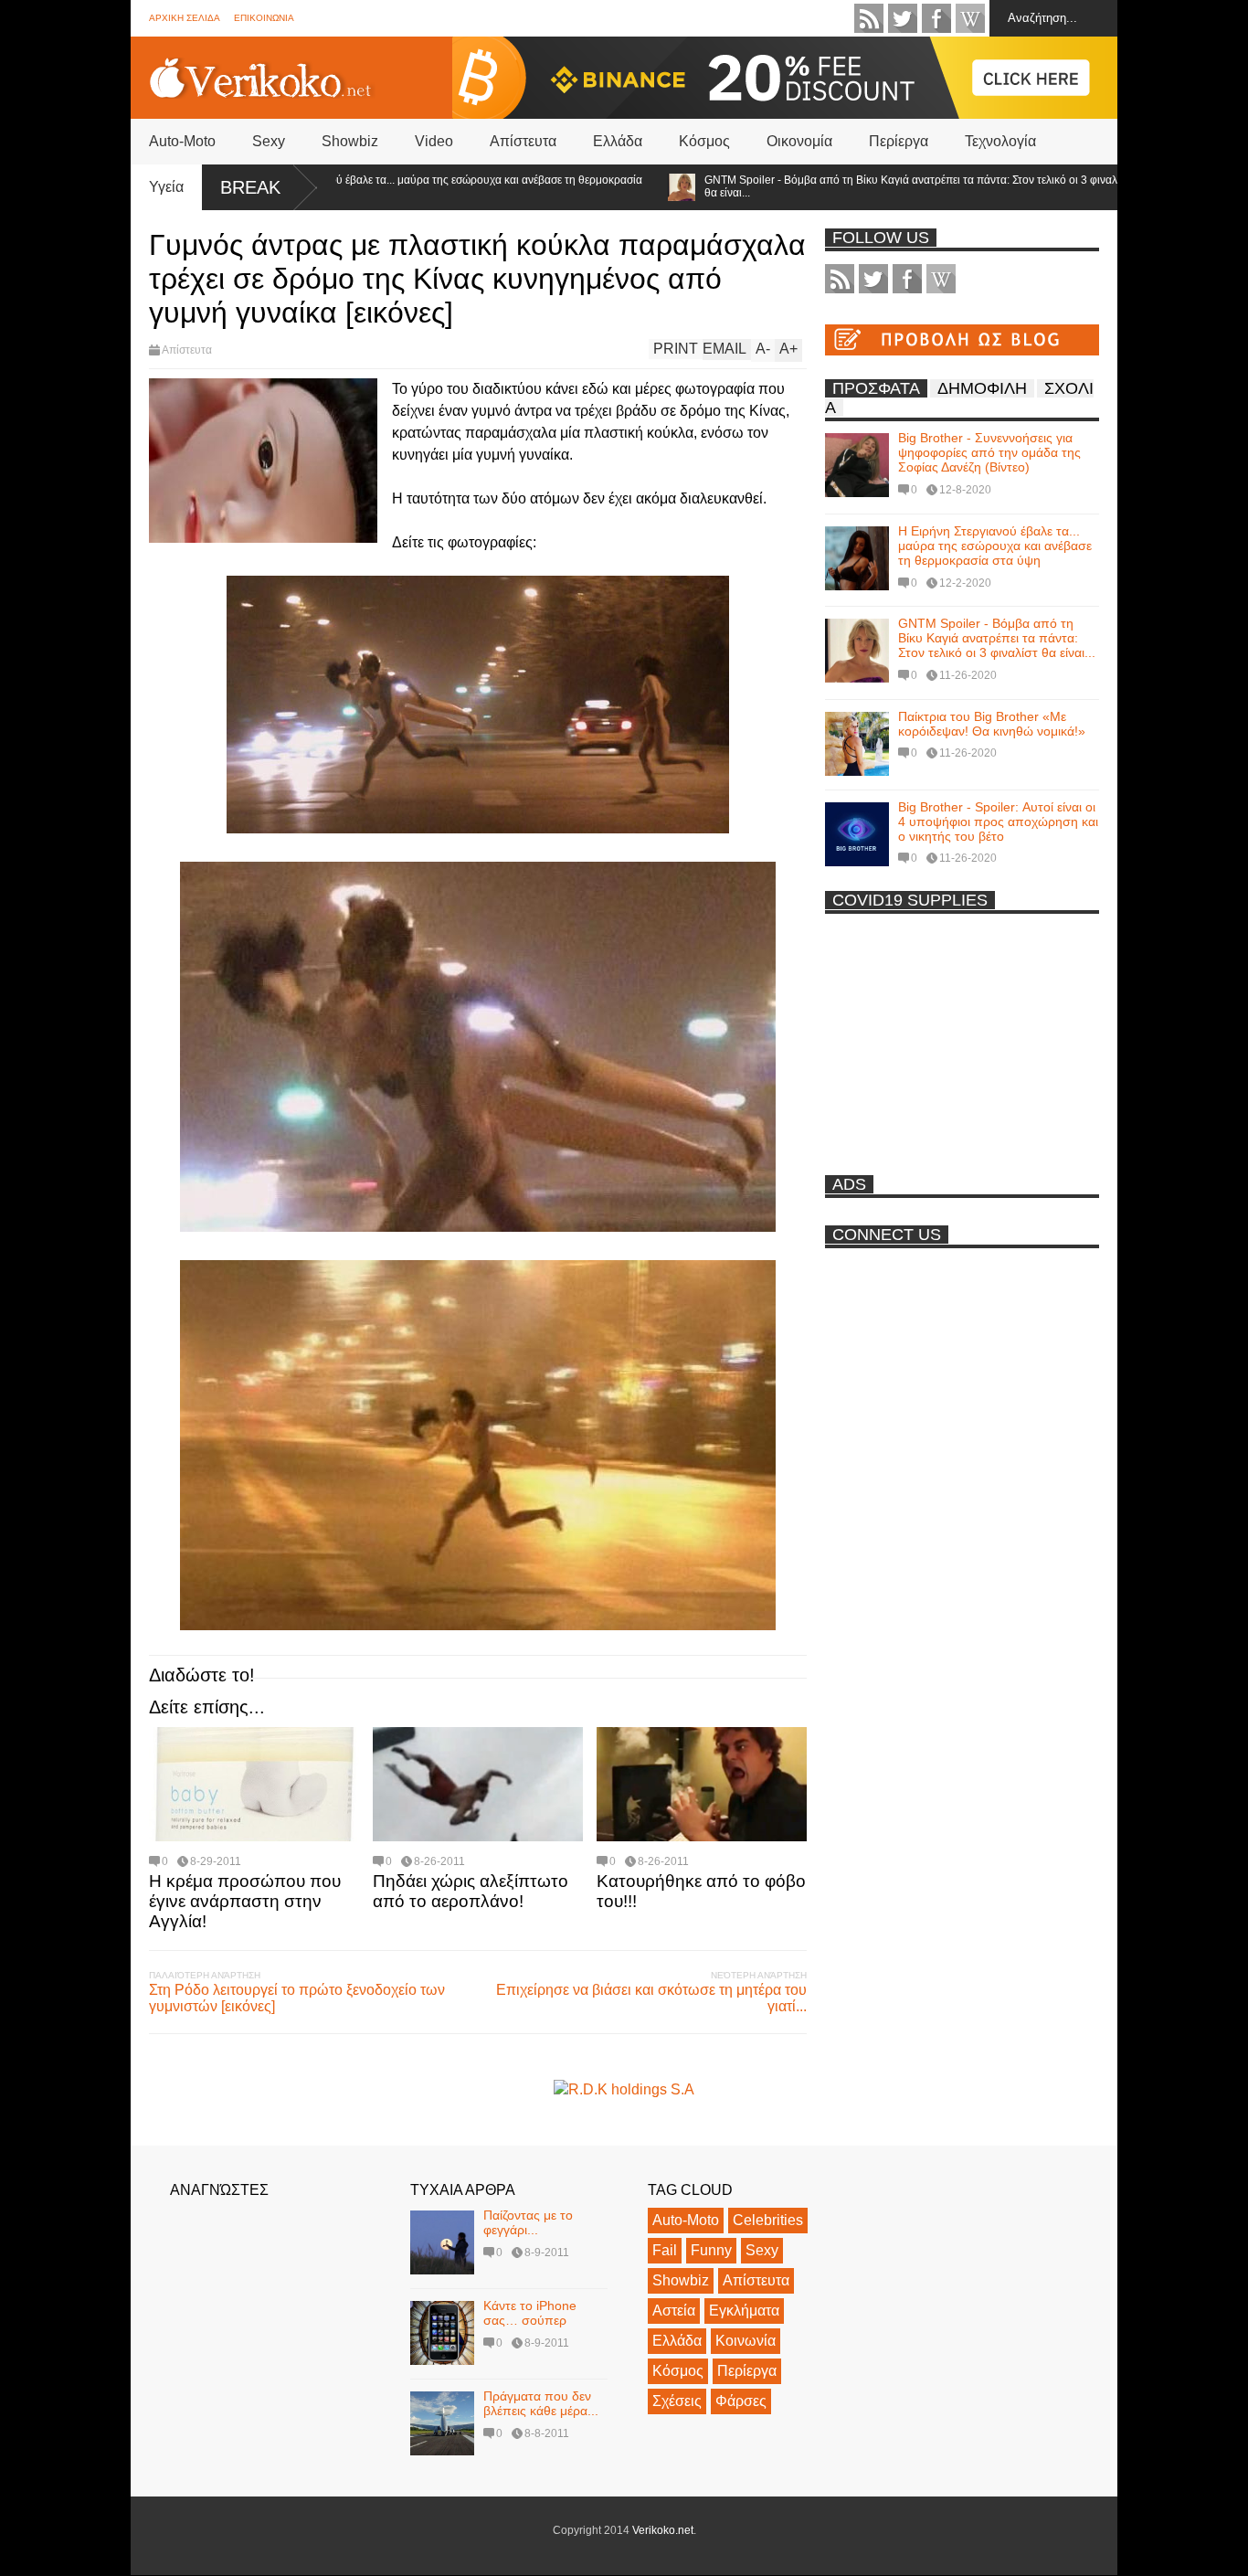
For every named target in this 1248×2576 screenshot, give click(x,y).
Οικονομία (799, 141)
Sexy (269, 141)
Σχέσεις (677, 2401)
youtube (970, 18)
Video (434, 141)
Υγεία (166, 187)
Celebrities (768, 2220)
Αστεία (674, 2311)
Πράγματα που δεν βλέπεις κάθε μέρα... (541, 2403)
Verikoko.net (663, 2530)
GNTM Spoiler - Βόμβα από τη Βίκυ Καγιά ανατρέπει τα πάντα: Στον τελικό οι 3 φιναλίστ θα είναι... (851, 186)
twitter (903, 18)
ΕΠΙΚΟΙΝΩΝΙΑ (264, 18)
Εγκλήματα (744, 2311)
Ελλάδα (618, 141)
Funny (711, 2250)
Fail (665, 2250)
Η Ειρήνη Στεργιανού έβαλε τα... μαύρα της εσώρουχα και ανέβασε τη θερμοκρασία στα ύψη (375, 186)
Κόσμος (704, 141)
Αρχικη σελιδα (185, 18)
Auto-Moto (182, 141)
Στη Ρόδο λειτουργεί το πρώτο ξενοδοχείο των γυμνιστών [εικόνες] (297, 1998)
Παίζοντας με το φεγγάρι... (528, 2222)
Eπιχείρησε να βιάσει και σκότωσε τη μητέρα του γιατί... (651, 1998)
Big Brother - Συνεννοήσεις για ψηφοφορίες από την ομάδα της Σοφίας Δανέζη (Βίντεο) (989, 452)
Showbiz (350, 141)
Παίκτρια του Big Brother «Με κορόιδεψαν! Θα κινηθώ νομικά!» (992, 724)
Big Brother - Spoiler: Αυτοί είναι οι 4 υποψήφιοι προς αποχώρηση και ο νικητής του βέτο (998, 822)
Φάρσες (741, 2401)
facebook (936, 18)
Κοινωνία (746, 2341)
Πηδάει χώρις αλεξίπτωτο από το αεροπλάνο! (471, 1891)
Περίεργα (899, 141)
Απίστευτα (523, 141)
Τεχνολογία (1000, 141)
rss (869, 18)
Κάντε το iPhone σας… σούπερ (530, 2313)
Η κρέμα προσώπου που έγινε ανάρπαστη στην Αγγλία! (245, 1901)
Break (250, 187)
